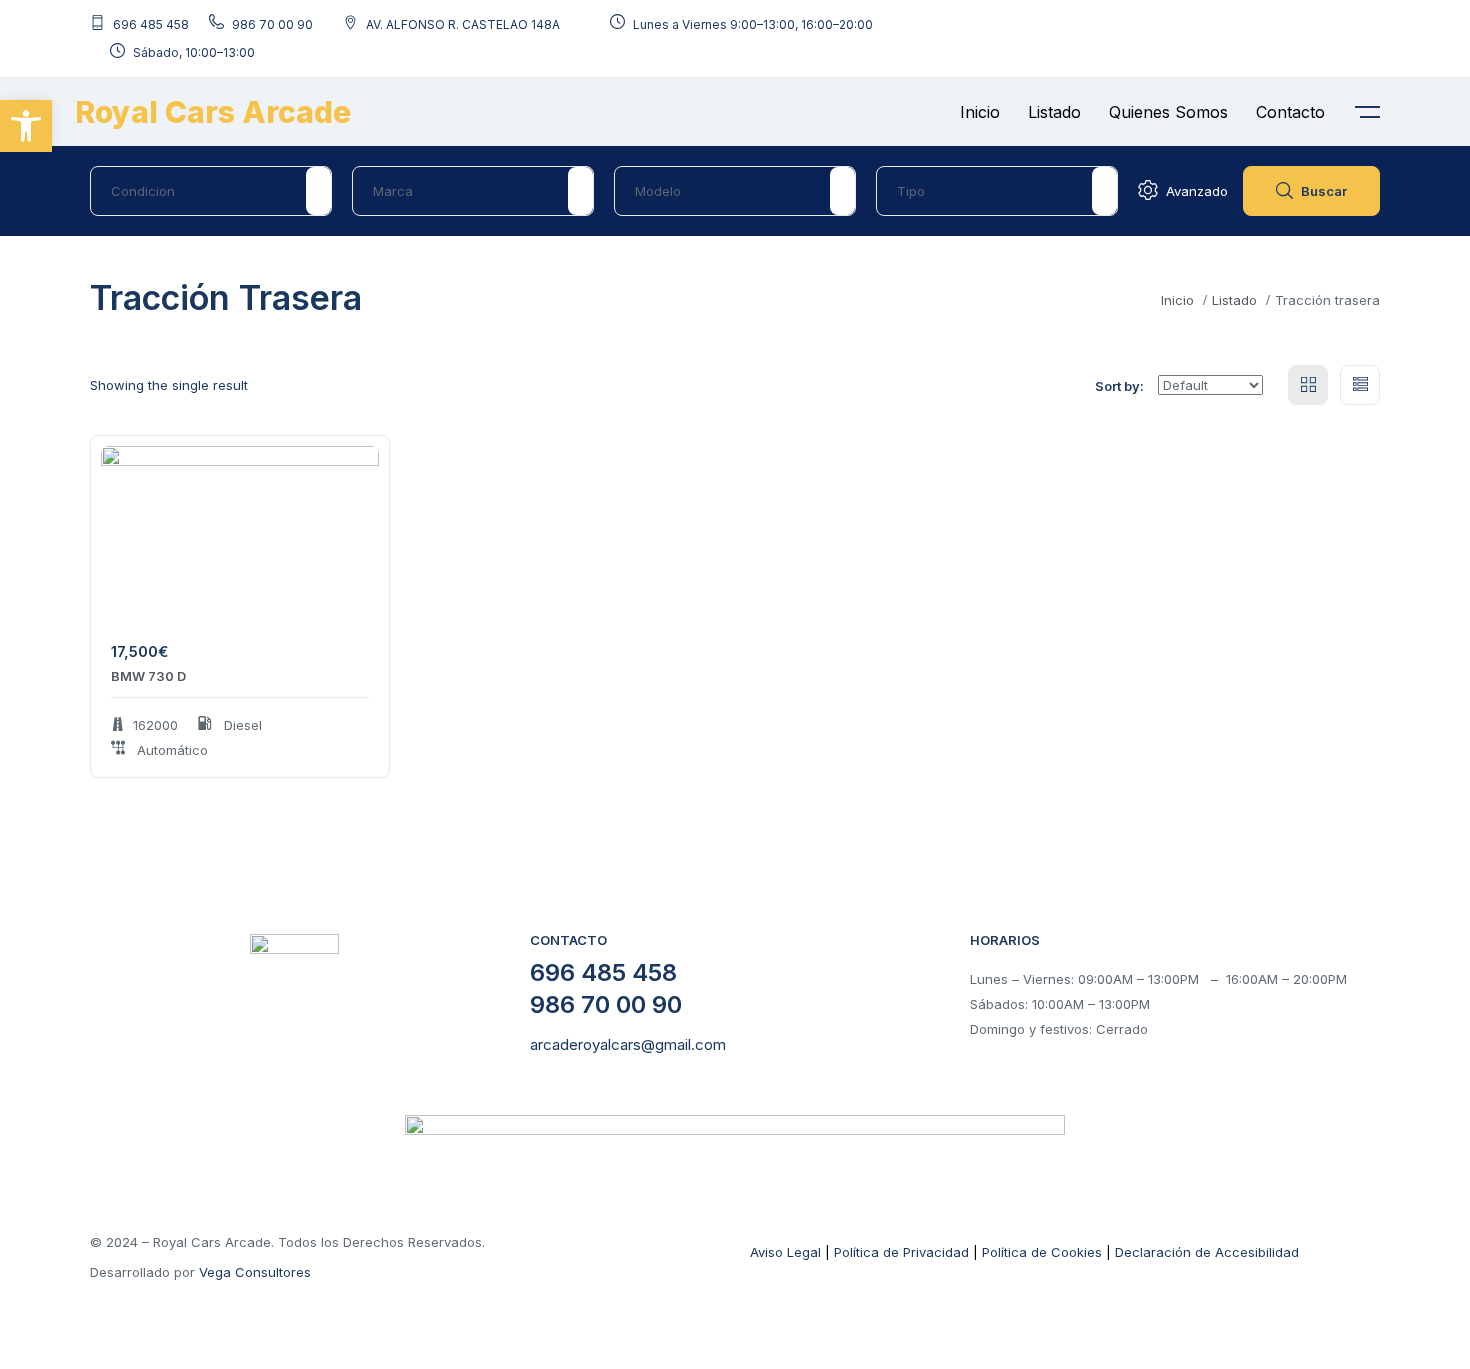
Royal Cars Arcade (213, 112)
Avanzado (1197, 191)
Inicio (980, 112)
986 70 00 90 (606, 1004)
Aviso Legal (785, 1252)
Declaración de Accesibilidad (1207, 1252)
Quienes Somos (1168, 112)
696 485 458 (603, 972)
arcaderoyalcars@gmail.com (628, 1044)
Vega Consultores (255, 1272)
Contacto (1290, 112)
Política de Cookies (1042, 1252)
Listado (1054, 112)
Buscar (1324, 191)
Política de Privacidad (901, 1252)
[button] (26, 126)
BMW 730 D (148, 676)
